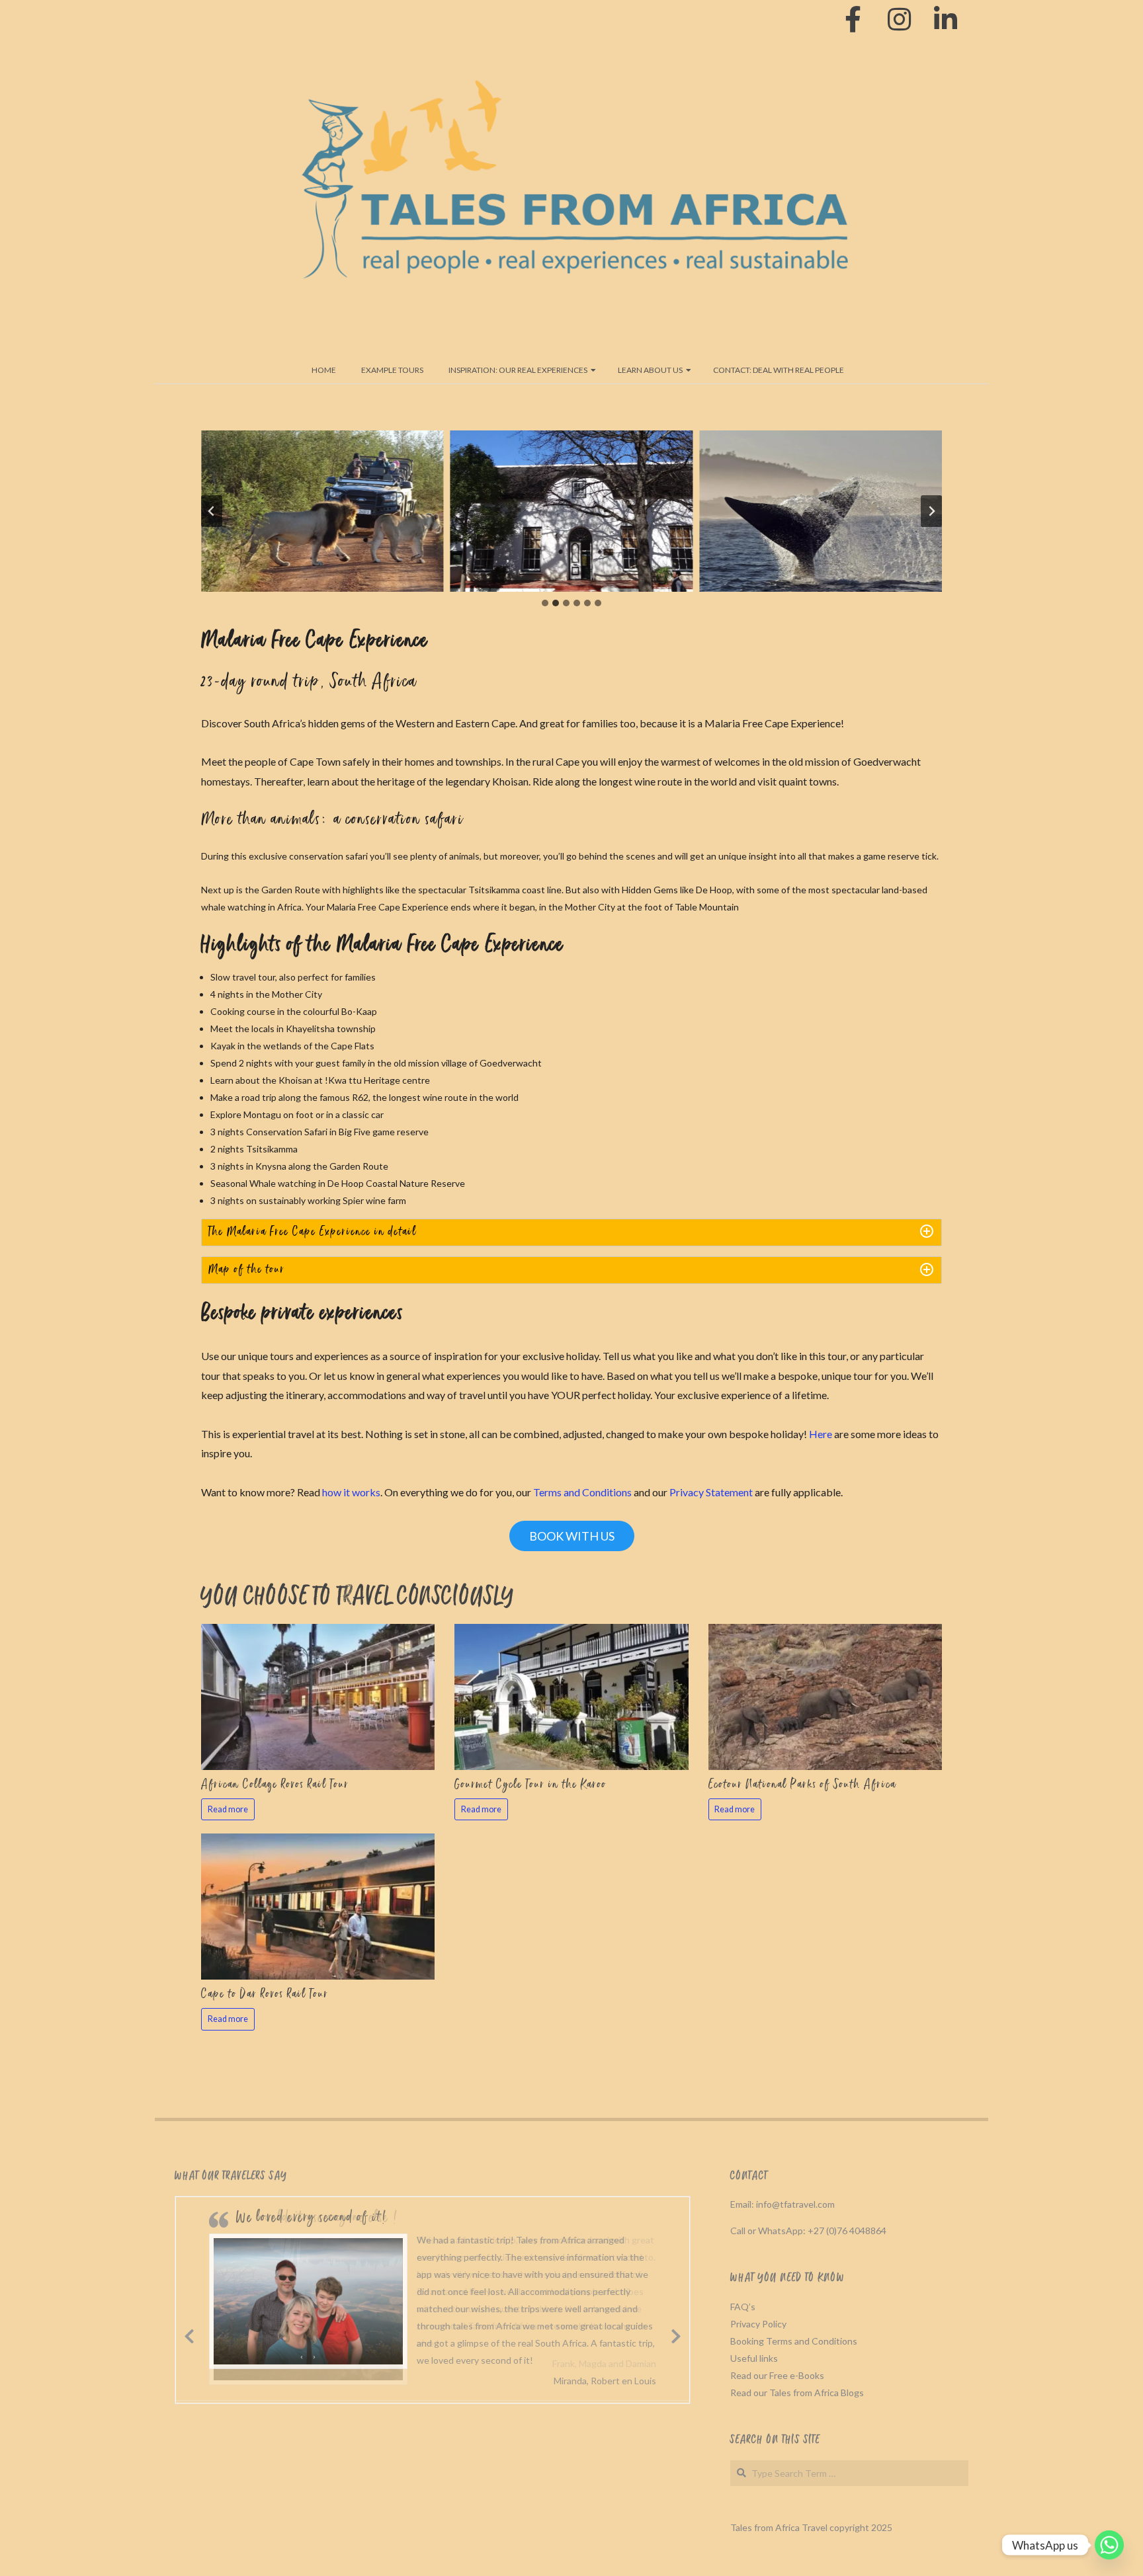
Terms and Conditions (582, 1492)
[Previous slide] (212, 511)
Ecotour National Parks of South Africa (802, 1785)
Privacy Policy (758, 2324)
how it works (351, 1492)
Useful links (754, 2358)
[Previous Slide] (189, 2334)
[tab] (545, 603)
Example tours (392, 370)
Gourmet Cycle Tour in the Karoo (530, 1785)
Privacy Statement (711, 1492)
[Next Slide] (676, 2334)
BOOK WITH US (572, 1536)
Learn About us (650, 370)
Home (324, 370)
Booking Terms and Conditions (794, 2341)
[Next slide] (931, 511)
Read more (228, 1809)
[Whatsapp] (1109, 2545)
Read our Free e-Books (777, 2375)
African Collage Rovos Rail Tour (275, 1785)
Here (821, 1434)
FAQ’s (743, 2307)
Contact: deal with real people (779, 370)
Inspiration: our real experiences (518, 370)
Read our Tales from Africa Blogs (797, 2393)
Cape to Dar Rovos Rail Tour (265, 1995)
